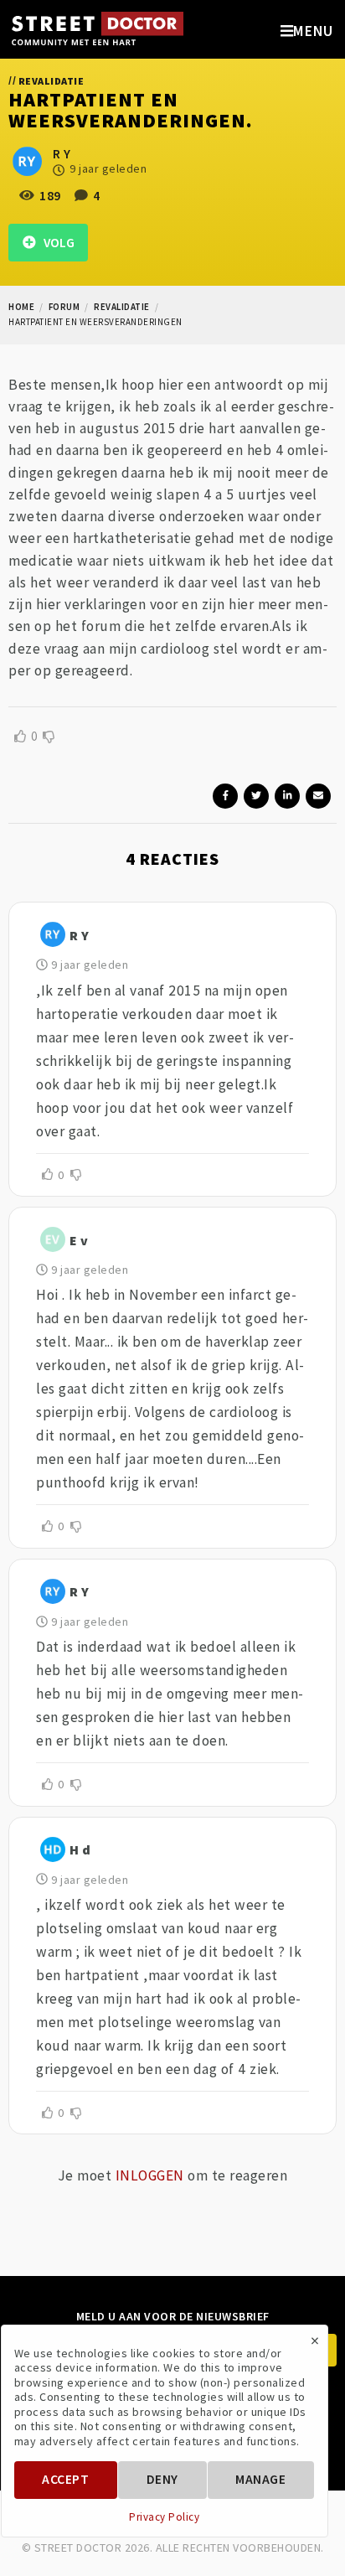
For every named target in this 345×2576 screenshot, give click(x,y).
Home (21, 307)
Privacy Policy (164, 2517)
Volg (55, 243)
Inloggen (150, 2175)
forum (64, 307)
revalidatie (122, 307)
